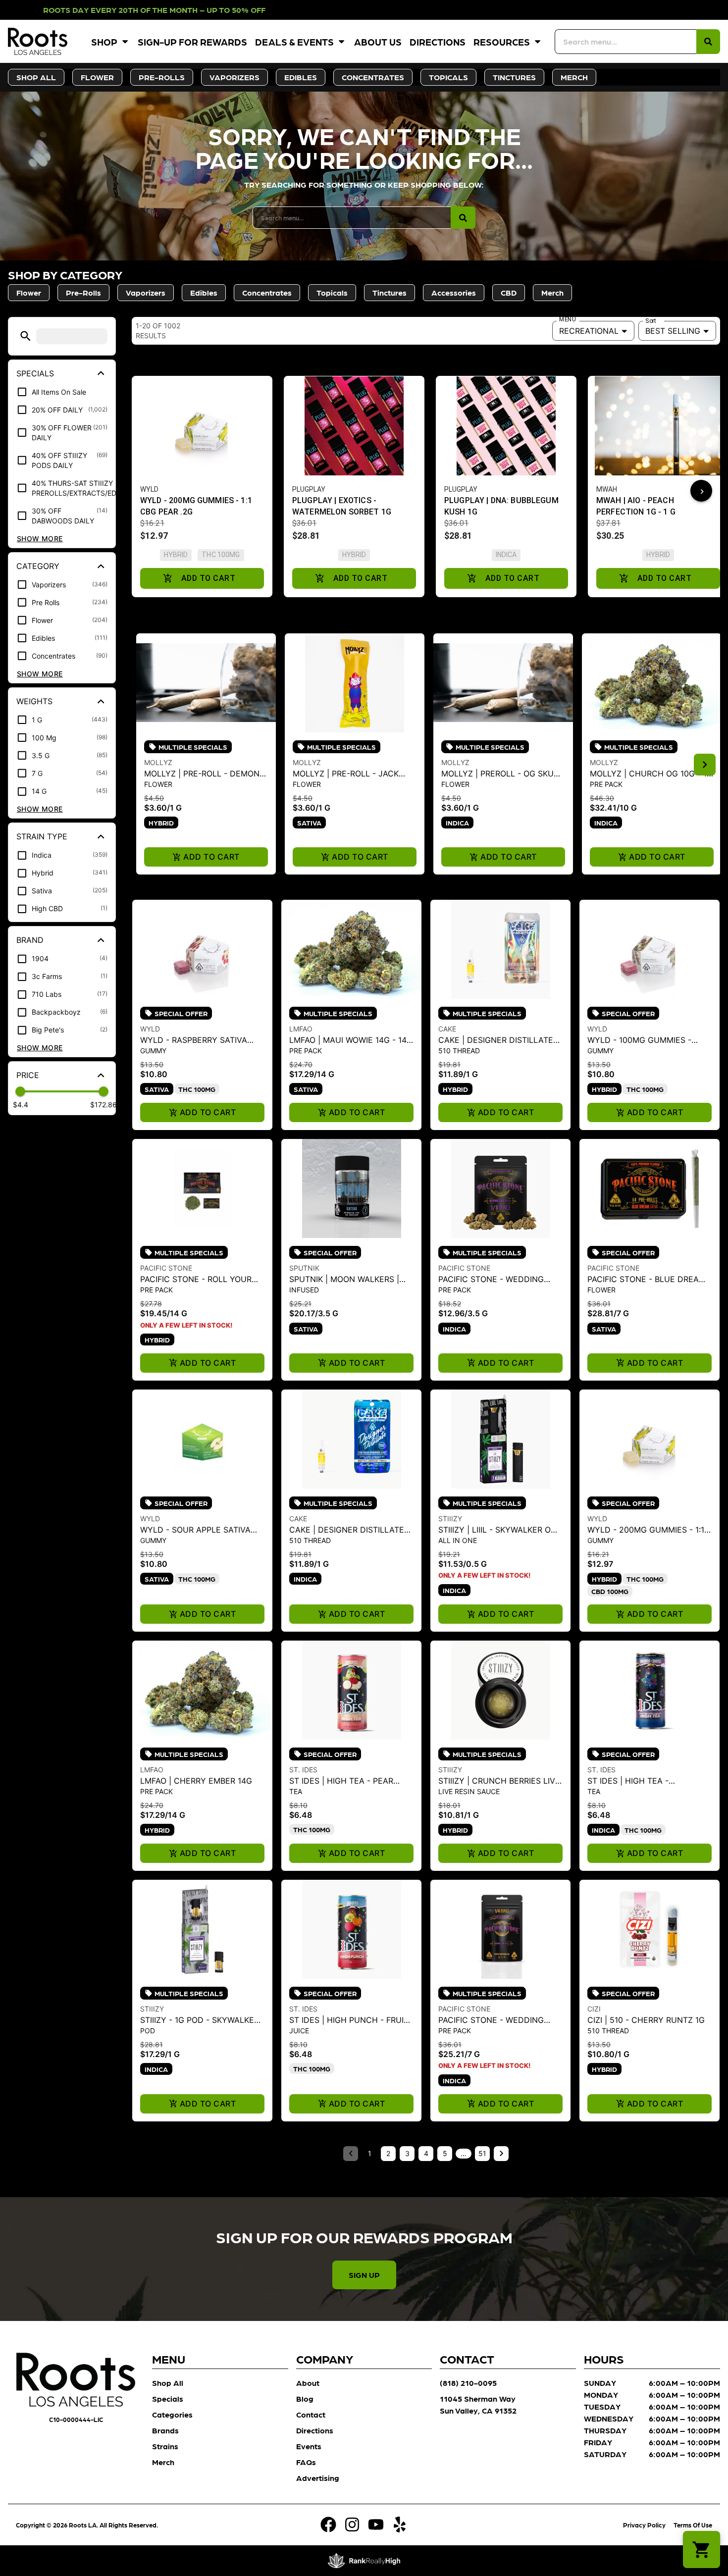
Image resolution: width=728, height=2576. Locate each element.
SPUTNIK (304, 1268)
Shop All (168, 2383)
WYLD (150, 1029)
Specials (168, 2398)
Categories (172, 2414)
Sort (651, 321)
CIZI (594, 2009)
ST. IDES (303, 1770)
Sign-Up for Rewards (192, 41)
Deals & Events (294, 41)
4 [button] (426, 2153)
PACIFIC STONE (166, 1268)
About (308, 2383)
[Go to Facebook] (328, 2524)
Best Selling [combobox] (673, 331)
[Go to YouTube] (376, 2524)
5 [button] (445, 2153)
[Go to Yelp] (400, 2524)
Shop (104, 41)
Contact (311, 2414)
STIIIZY (450, 1519)
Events (309, 2446)
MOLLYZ (158, 762)
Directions (438, 41)
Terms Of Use (693, 2525)
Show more (40, 539)
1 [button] (370, 2153)
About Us (378, 41)
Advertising (318, 2478)
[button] (26, 336)
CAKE (447, 1029)
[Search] (708, 42)
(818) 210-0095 (468, 2383)
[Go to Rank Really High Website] (364, 2561)
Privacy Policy (644, 2525)
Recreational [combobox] (589, 331)
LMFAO (301, 1029)
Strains (165, 2446)
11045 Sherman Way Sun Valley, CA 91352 (478, 2404)
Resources (502, 41)
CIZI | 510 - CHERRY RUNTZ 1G (646, 2020)
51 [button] (482, 2153)
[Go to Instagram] (352, 2524)
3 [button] (407, 2153)
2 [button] (388, 2153)
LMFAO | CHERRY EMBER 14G (196, 1781)
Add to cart (211, 857)
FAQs (306, 2462)
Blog (305, 2398)
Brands (165, 2430)
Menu (567, 319)
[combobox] (625, 42)
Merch (163, 2462)
